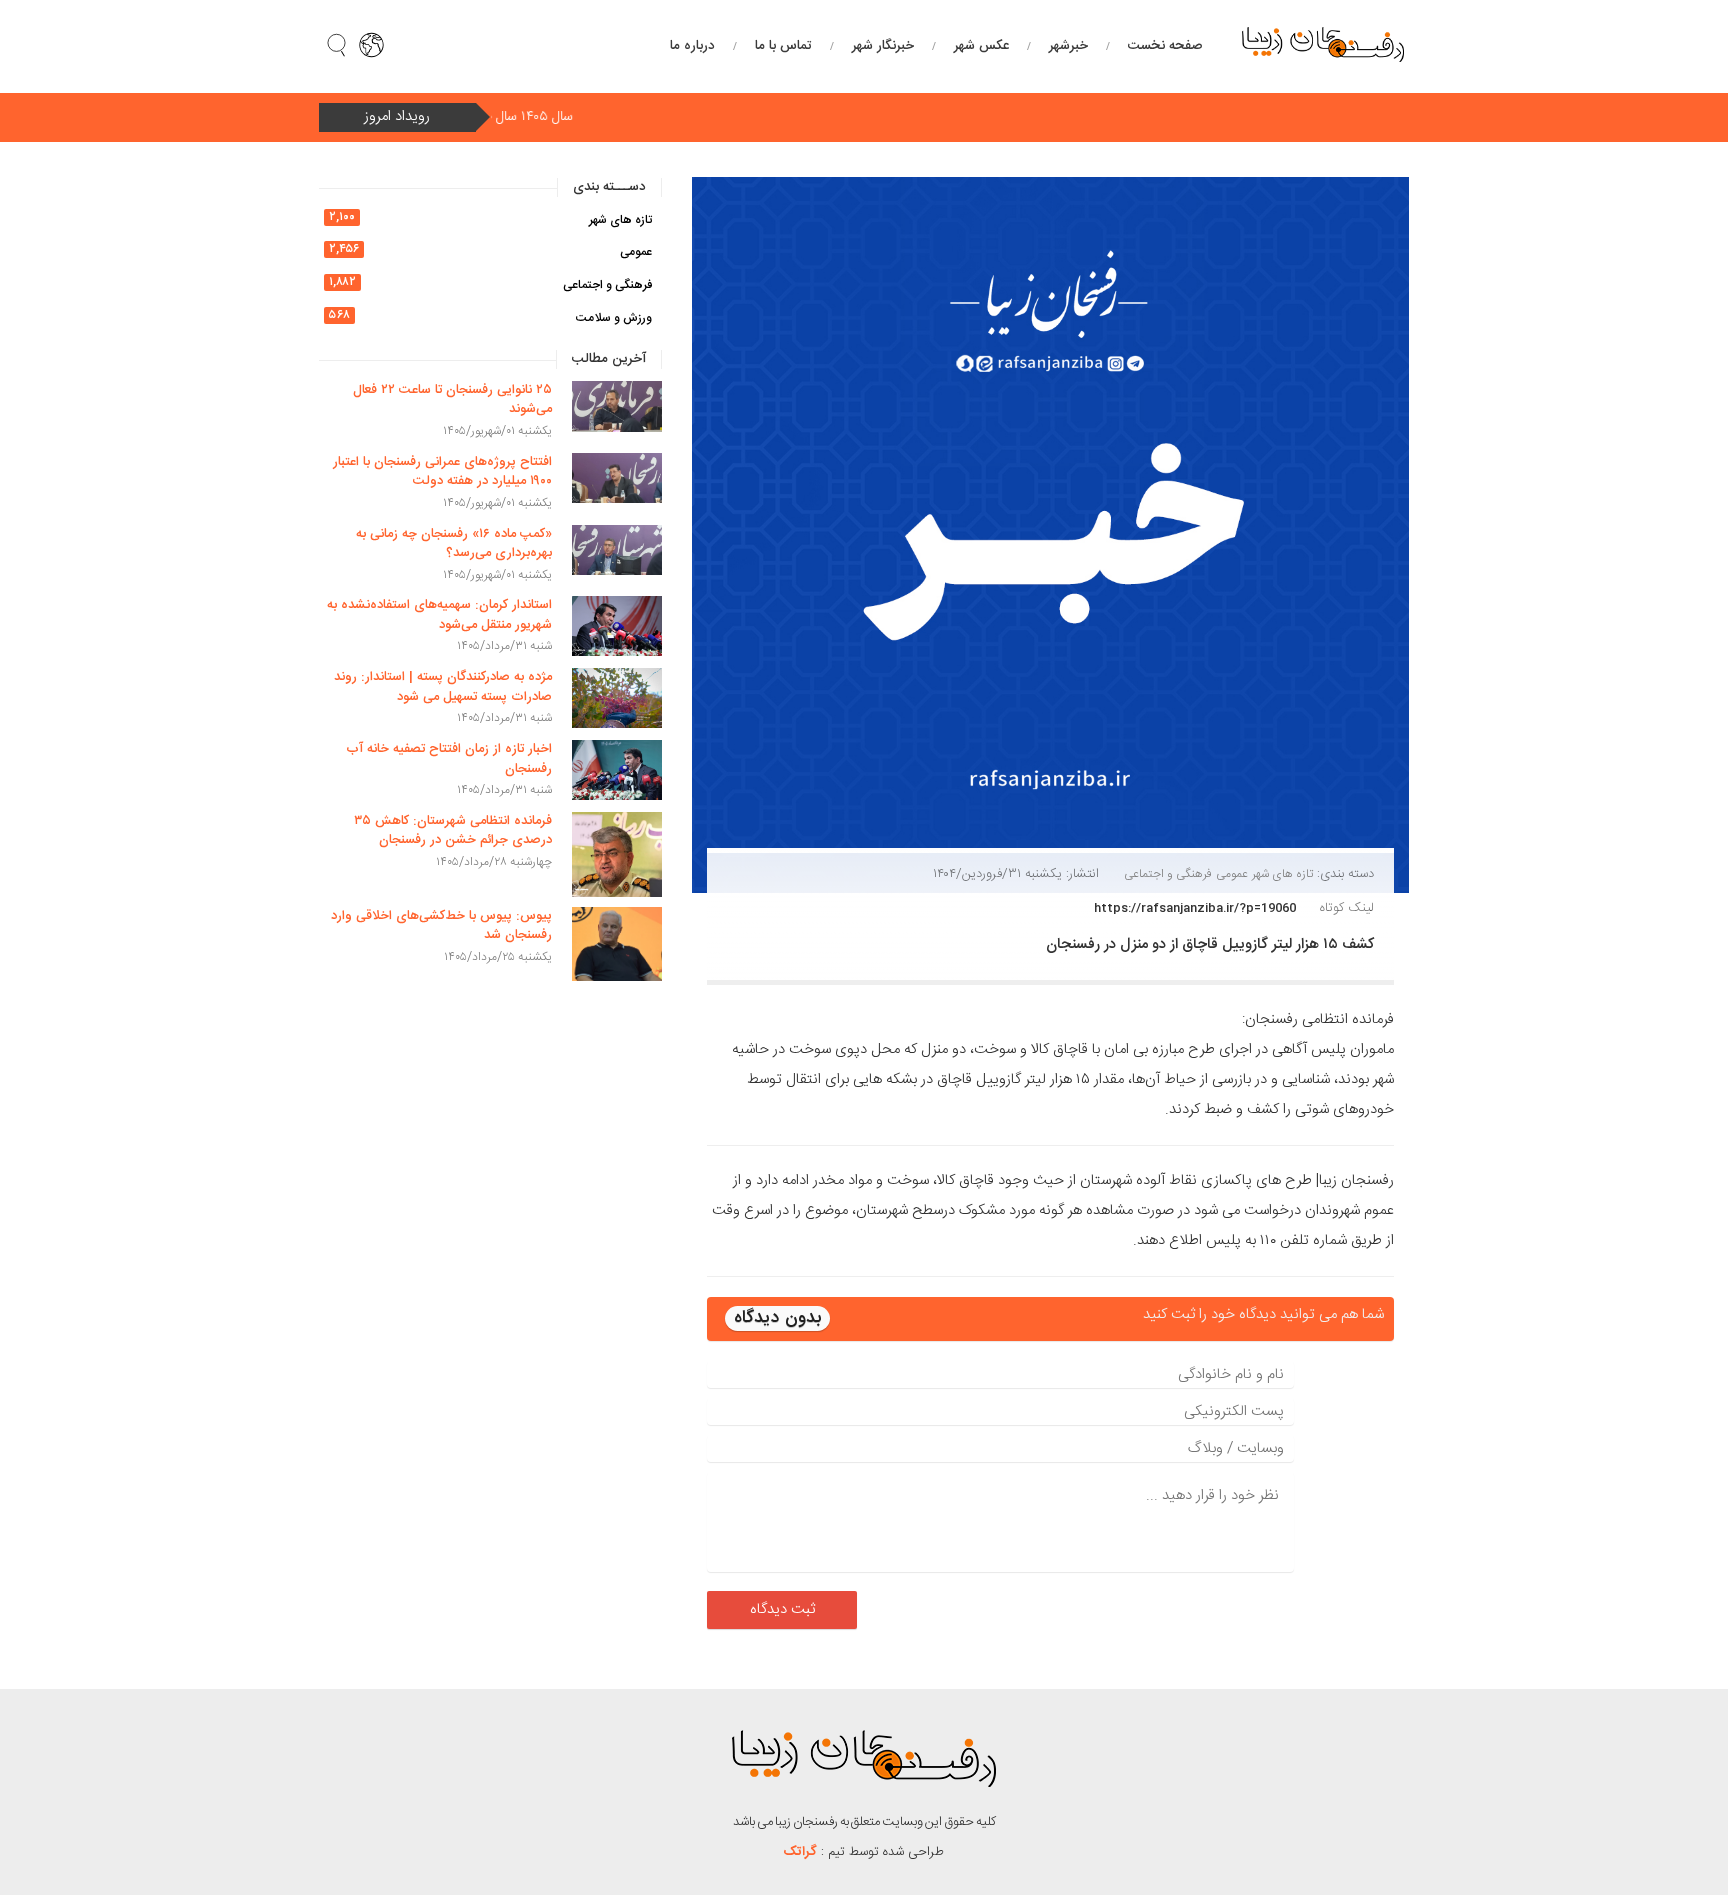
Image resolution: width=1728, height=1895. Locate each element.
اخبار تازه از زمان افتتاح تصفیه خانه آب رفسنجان (449, 759)
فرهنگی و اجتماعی (1168, 874)
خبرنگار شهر (883, 46)
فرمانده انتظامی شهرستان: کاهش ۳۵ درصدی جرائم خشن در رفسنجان (453, 831)
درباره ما (692, 46)
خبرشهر (1068, 46)
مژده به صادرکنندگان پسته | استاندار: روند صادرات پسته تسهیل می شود (443, 687)
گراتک (800, 1852)
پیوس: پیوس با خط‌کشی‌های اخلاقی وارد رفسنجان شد (441, 926)
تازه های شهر (1282, 874)
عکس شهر (981, 46)
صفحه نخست (1165, 46)
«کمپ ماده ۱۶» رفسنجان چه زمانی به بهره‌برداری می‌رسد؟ (454, 544)
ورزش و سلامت (614, 318)
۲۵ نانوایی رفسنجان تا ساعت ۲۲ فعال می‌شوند (452, 400)
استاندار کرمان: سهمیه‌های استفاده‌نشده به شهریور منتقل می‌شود (439, 615)
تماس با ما (783, 46)
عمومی (1232, 874)
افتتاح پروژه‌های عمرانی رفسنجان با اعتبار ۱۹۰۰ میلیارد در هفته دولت (442, 472)
